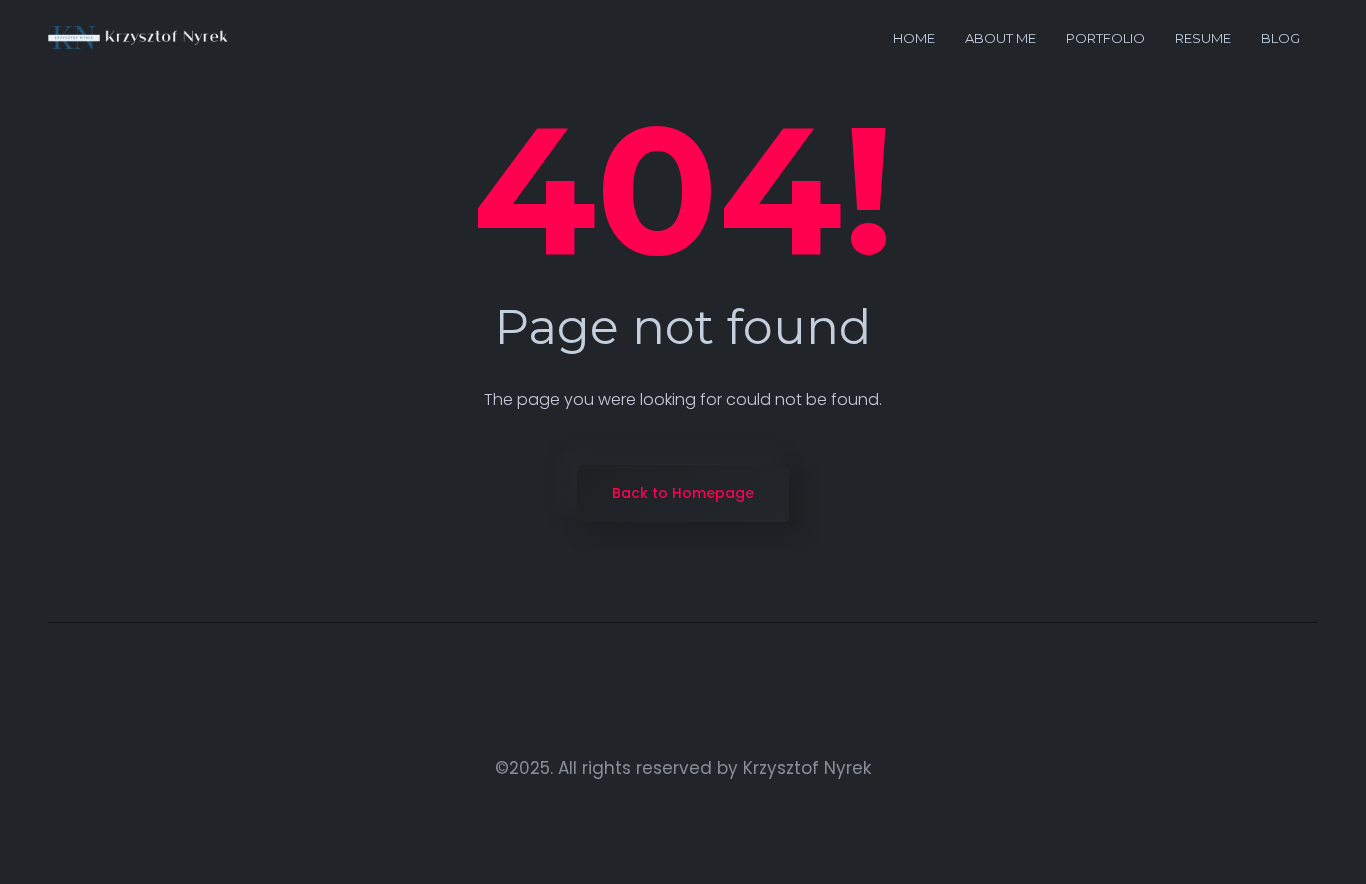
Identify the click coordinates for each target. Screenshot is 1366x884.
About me (1000, 38)
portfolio (1105, 38)
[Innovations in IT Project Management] (139, 38)
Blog (1280, 38)
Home (914, 38)
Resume (1203, 38)
